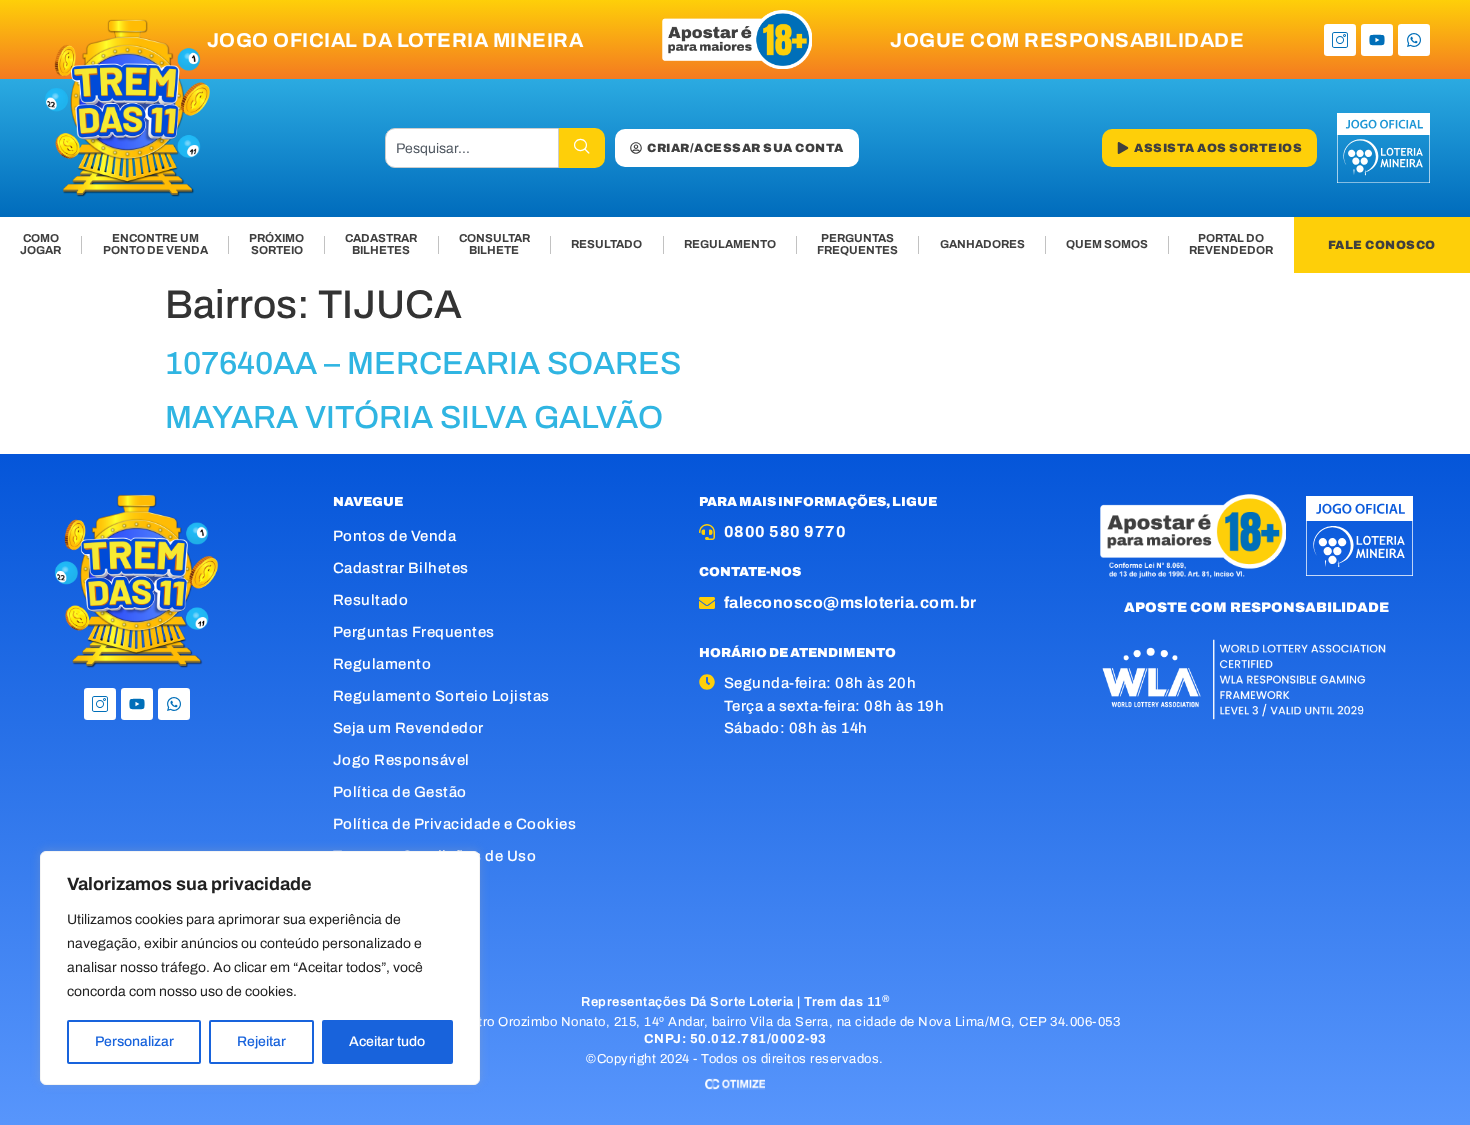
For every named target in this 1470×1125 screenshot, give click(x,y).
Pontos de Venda (395, 536)
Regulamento (382, 664)
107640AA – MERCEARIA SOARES (423, 363)
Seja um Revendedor (408, 728)
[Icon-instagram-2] (1340, 40)
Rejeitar (261, 1041)
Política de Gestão (400, 792)
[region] (260, 968)
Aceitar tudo (387, 1041)
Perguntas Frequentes (414, 632)
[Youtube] (1377, 40)
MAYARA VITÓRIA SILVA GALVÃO (414, 417)
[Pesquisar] (582, 148)
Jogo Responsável (401, 760)
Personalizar (134, 1041)
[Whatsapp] (1414, 40)
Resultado (371, 600)
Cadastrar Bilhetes (401, 568)
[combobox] (472, 148)
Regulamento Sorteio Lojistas (441, 696)
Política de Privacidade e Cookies (455, 824)
